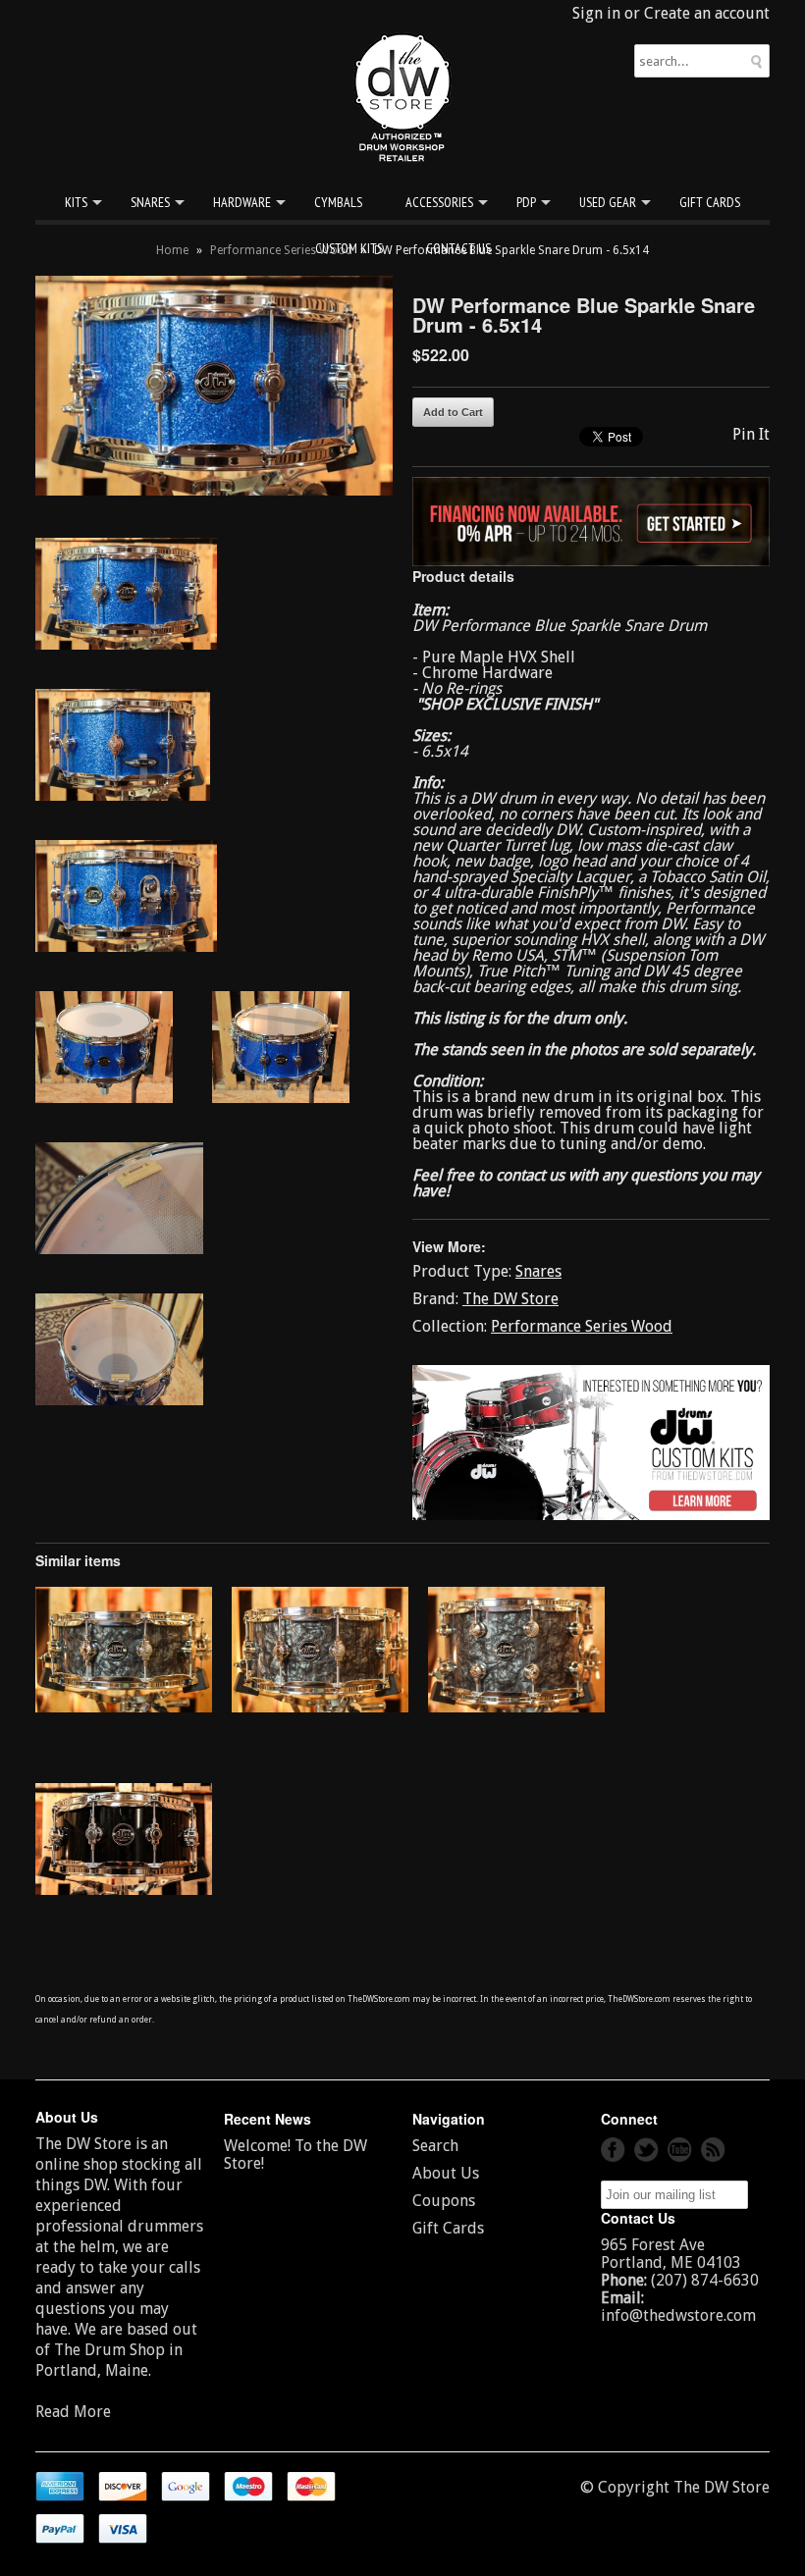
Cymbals (338, 202)
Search (435, 2146)
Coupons (444, 2201)
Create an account (707, 13)
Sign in (596, 13)
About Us (446, 2173)
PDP (526, 202)
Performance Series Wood (281, 250)
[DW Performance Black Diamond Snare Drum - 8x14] (516, 1707)
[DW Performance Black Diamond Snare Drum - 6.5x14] (320, 1707)
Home (172, 250)
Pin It (751, 434)
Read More (73, 2412)
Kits (76, 202)
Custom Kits (349, 248)
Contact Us (458, 248)
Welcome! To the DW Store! (295, 2155)
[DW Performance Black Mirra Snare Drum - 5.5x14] (124, 1890)
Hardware (242, 202)
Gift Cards (710, 202)
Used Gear (608, 202)
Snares (150, 202)
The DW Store (510, 1299)
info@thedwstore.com (678, 2315)
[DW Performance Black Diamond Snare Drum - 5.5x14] (124, 1707)
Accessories (439, 202)
